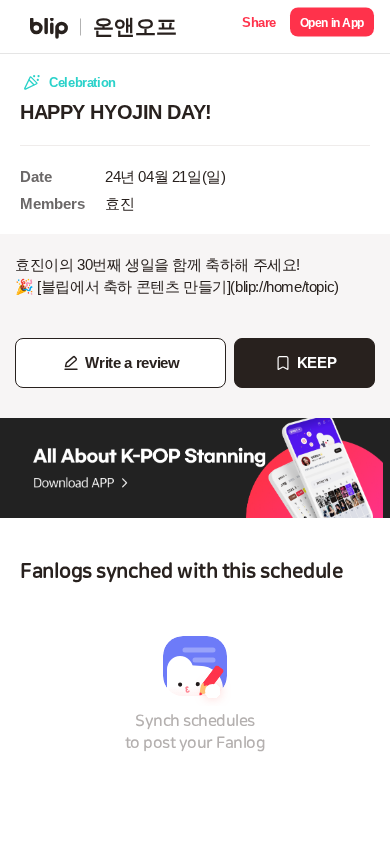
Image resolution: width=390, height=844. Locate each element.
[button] (259, 26)
